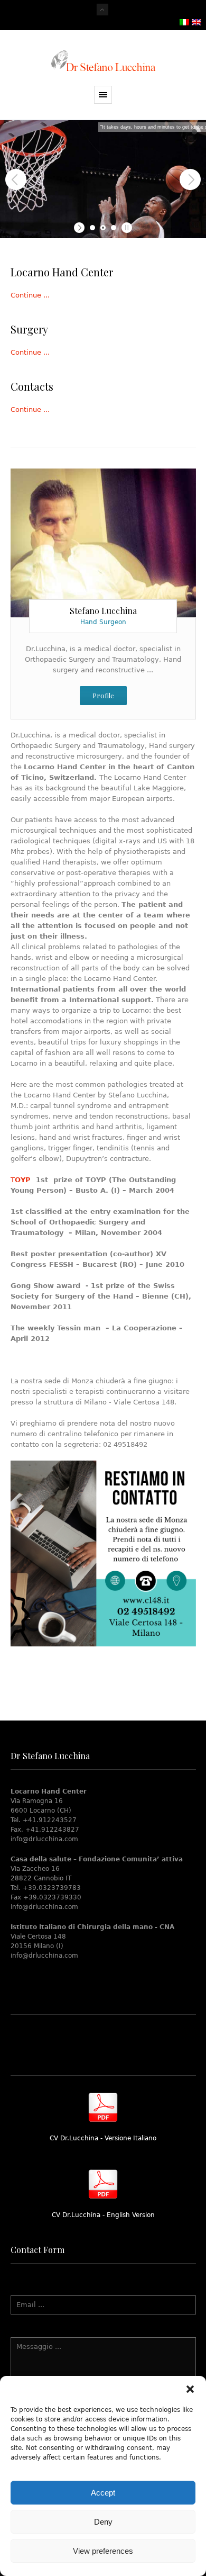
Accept (103, 2493)
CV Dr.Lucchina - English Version (103, 2215)
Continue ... (30, 295)
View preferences (103, 2551)
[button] (190, 2389)
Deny (103, 2522)
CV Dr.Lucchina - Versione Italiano (103, 2138)
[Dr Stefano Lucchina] (103, 61)
